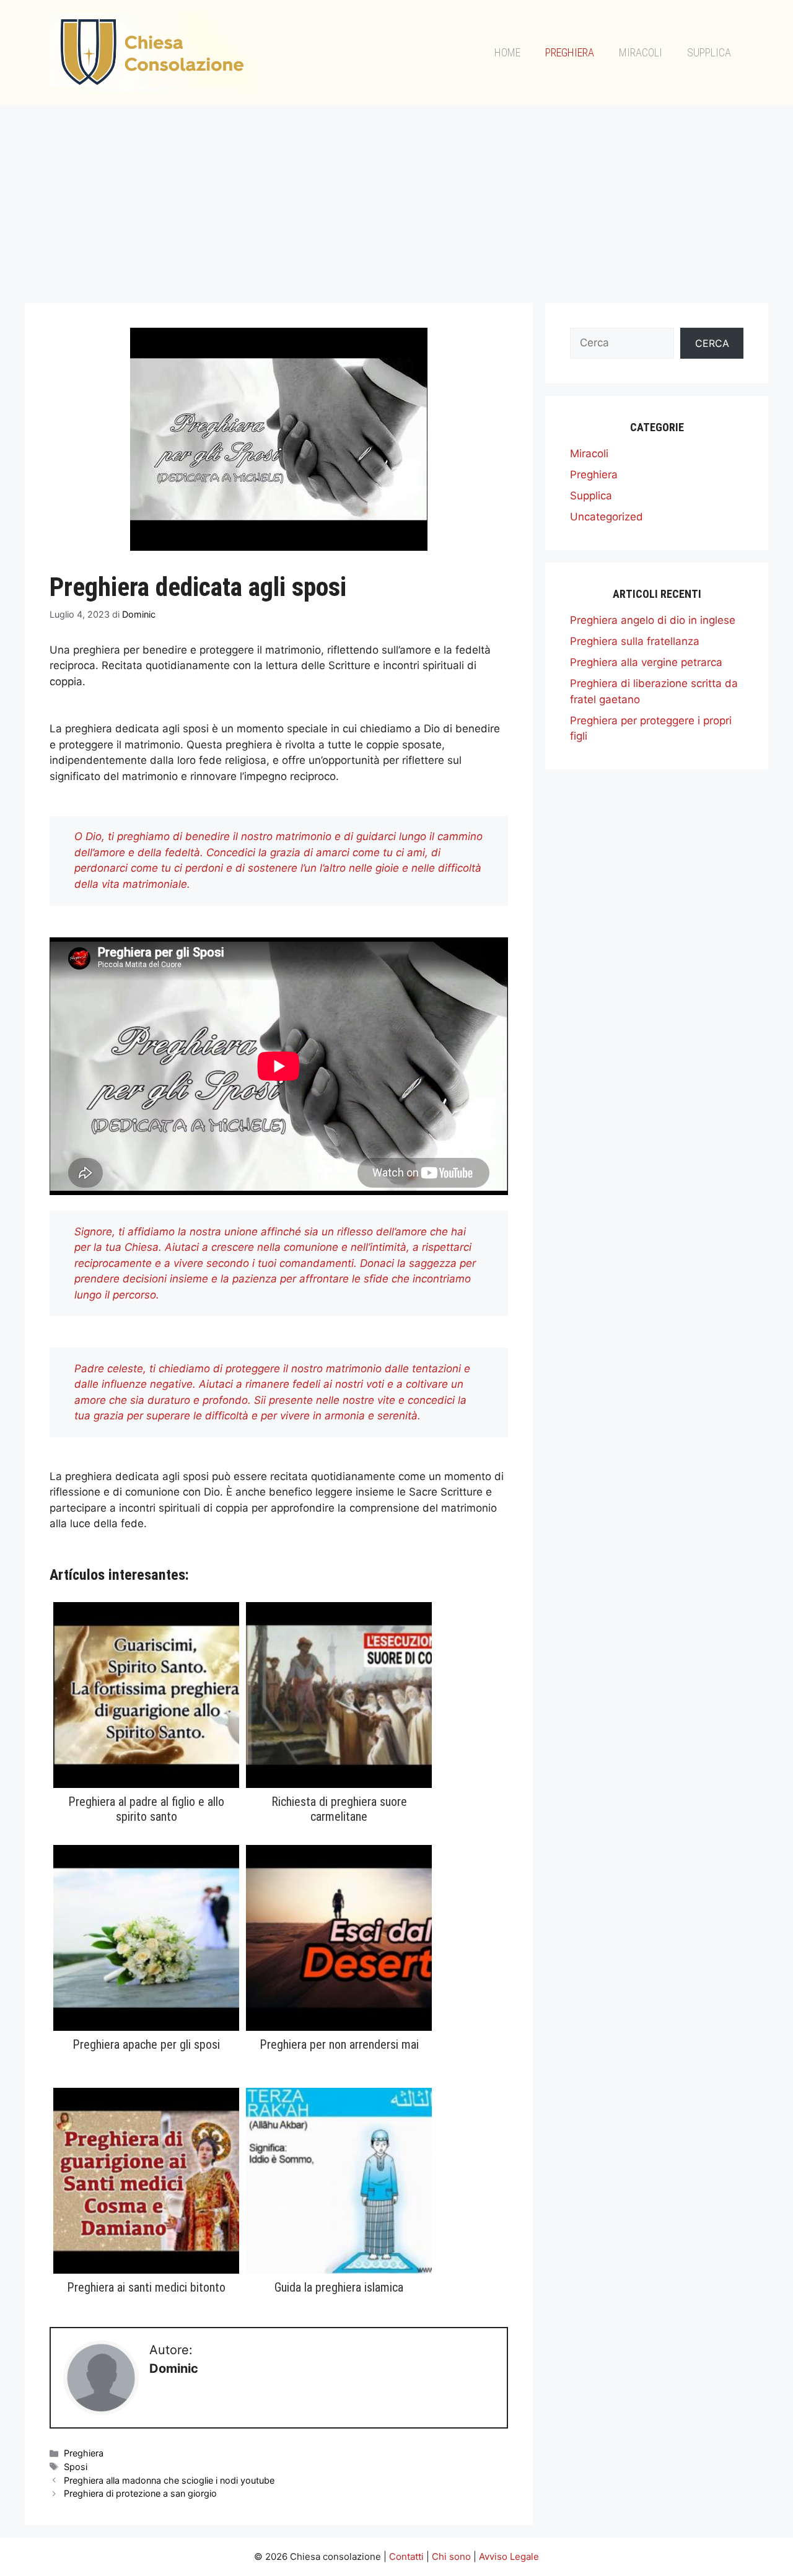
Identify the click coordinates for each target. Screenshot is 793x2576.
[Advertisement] (396, 198)
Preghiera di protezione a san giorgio (140, 2493)
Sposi (76, 2467)
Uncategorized (607, 517)
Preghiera (570, 52)
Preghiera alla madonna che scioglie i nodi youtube (169, 2480)
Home (507, 52)
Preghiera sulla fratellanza (635, 641)
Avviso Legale (509, 2556)
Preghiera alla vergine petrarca (646, 662)
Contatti (406, 2556)
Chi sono (451, 2556)
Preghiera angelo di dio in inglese (653, 620)
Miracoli (641, 52)
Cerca (712, 343)
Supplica (709, 52)
